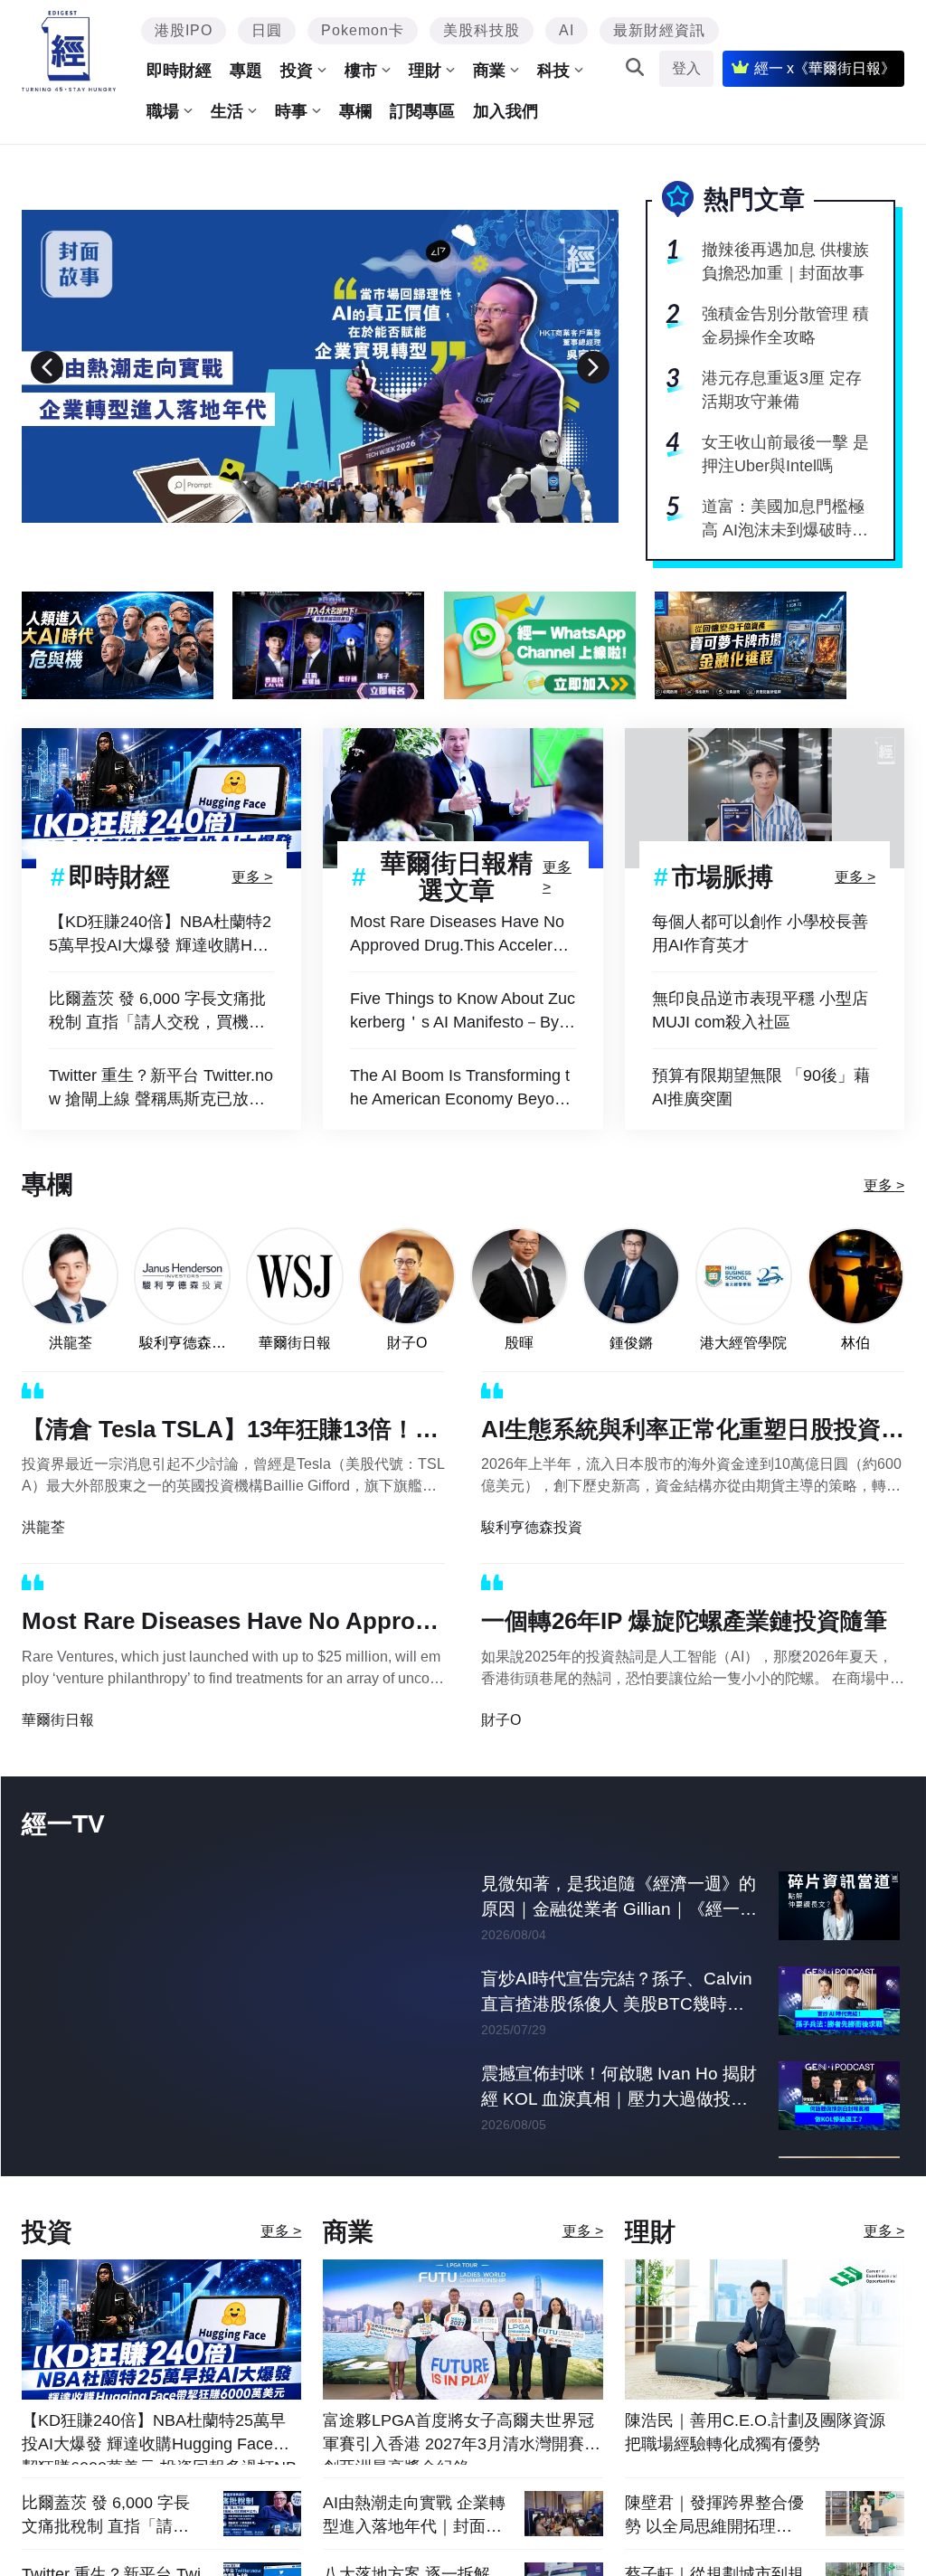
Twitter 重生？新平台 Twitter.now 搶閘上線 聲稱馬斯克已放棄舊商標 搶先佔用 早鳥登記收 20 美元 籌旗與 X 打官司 (161, 1089)
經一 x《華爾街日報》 (825, 68)
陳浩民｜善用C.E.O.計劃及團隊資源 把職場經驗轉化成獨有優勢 (755, 2485)
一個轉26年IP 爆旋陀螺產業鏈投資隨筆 (684, 1621)
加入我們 (506, 111)
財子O (407, 1343)
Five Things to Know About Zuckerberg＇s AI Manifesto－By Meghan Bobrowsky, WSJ (463, 1012)
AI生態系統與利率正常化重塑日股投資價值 (693, 1433)
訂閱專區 (422, 111)
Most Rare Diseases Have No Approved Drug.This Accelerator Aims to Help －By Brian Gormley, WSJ (463, 935)
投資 (297, 71)
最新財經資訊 (659, 30)
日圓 (267, 30)
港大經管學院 (743, 1343)
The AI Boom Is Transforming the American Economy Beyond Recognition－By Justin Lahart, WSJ (462, 1089)
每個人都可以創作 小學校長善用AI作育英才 (760, 933)
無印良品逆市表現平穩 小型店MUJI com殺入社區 (760, 1010)
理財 (425, 71)
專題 (246, 71)
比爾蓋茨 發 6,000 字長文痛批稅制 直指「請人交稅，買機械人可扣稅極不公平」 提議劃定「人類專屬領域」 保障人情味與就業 (157, 1012)
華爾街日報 (295, 1343)
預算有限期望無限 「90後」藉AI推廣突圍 (761, 1087)
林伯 (855, 1343)
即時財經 (179, 71)
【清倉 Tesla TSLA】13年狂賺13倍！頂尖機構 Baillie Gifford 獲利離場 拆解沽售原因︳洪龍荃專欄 (230, 1433)
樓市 (361, 71)
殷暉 (519, 1343)
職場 (163, 111)
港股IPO (184, 30)
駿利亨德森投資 (183, 1344)
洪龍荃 (71, 1343)
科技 (553, 71)
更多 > (252, 877)
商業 (489, 71)
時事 (291, 111)
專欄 (355, 111)
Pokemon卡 (363, 30)
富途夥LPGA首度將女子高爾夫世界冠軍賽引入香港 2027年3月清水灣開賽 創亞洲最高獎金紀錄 (458, 2491)
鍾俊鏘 (631, 1343)
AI (567, 30)
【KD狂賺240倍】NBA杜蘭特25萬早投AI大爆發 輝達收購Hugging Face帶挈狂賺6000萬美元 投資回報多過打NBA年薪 (160, 935)
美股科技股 (482, 30)
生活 (227, 111)
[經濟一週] (69, 51)
